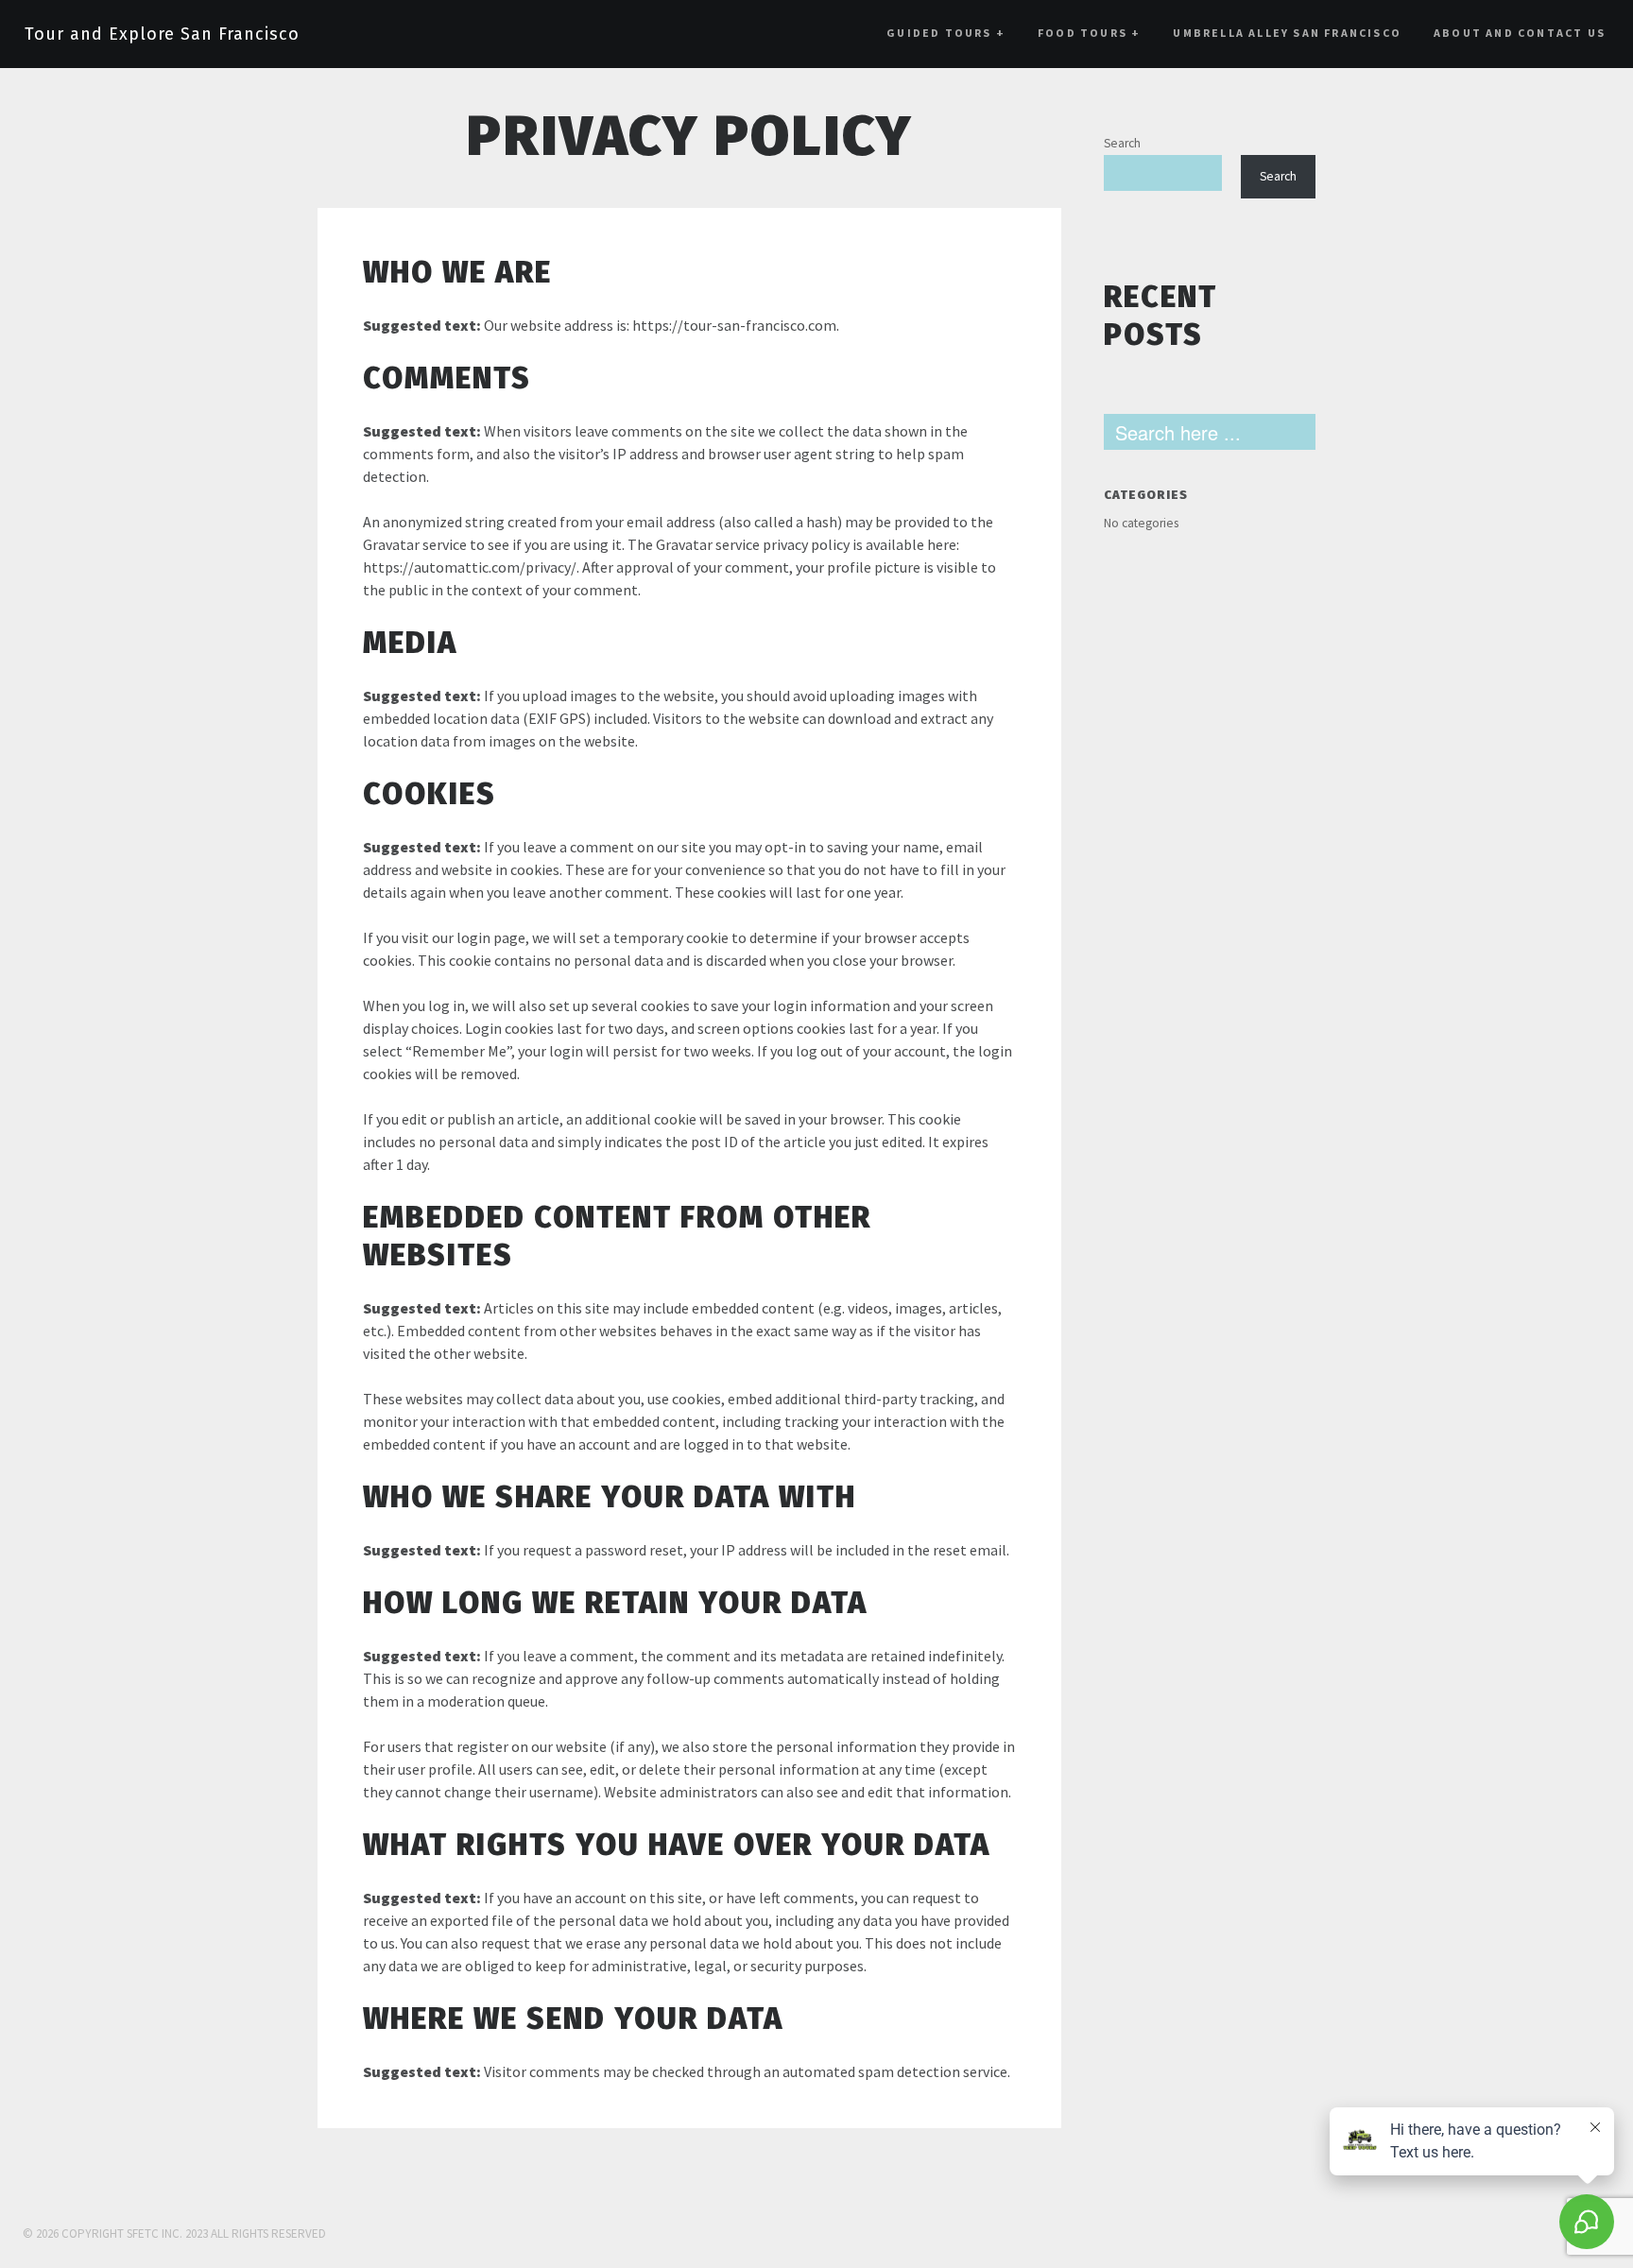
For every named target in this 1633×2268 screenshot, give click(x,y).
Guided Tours (946, 33)
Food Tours (1089, 33)
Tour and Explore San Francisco (162, 34)
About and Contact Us (1520, 33)
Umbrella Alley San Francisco (1287, 33)
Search (1122, 143)
